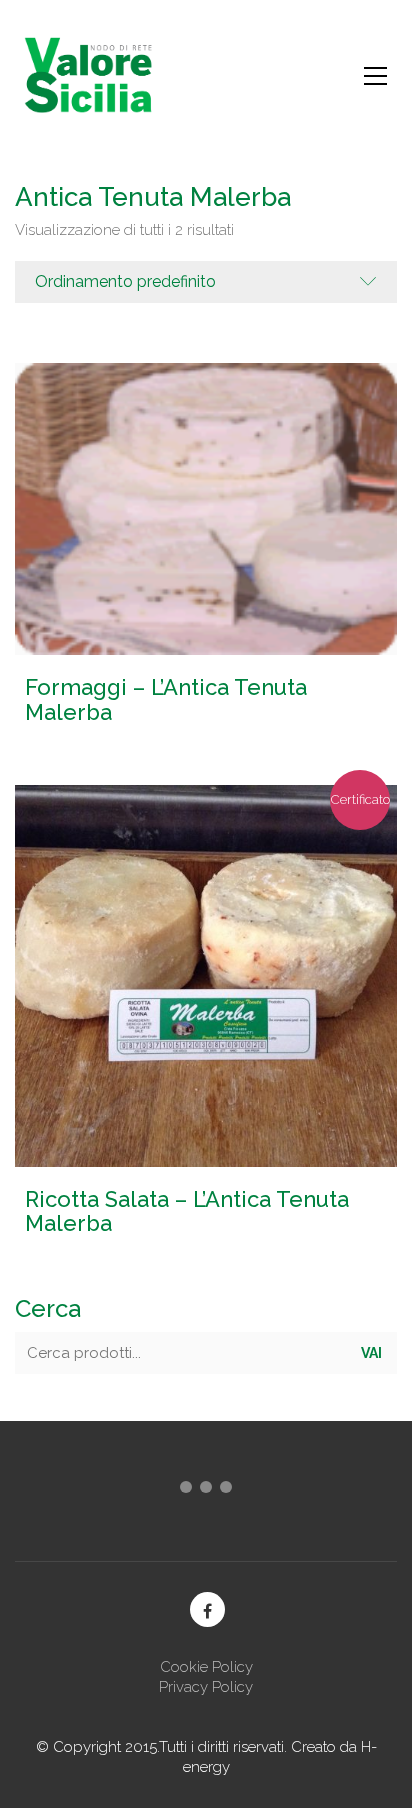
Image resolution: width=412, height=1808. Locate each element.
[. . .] (206, 1491)
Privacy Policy (206, 1687)
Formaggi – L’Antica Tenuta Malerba (166, 699)
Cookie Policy (206, 1667)
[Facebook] (207, 1609)
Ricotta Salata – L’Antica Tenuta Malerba (187, 1211)
